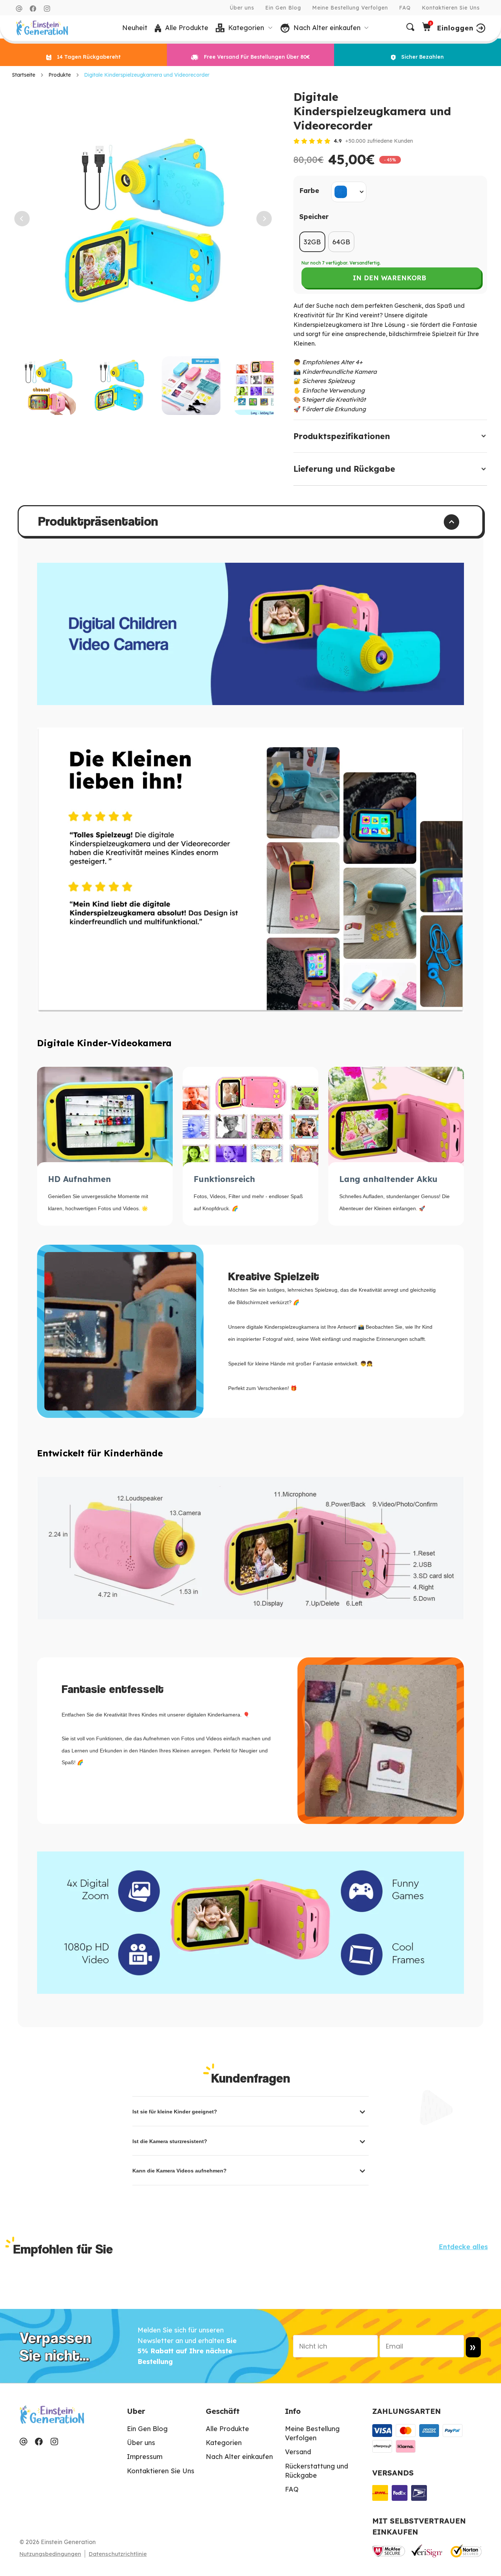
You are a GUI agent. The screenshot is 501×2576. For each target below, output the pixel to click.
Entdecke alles (463, 2247)
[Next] (262, 219)
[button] (244, 28)
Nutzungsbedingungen (50, 2554)
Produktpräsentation (98, 521)
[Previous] (19, 219)
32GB (312, 242)
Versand (298, 2452)
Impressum (145, 2457)
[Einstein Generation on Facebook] (33, 9)
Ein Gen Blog (283, 8)
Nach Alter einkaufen (239, 2457)
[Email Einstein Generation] (19, 9)
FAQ (405, 8)
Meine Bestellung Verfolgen (350, 8)
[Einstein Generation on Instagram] (47, 9)
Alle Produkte (227, 2429)
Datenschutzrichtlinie (118, 2554)
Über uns (242, 8)
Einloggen (455, 28)
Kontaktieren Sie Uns (451, 8)
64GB (341, 242)
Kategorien (224, 2443)
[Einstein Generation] (42, 28)
